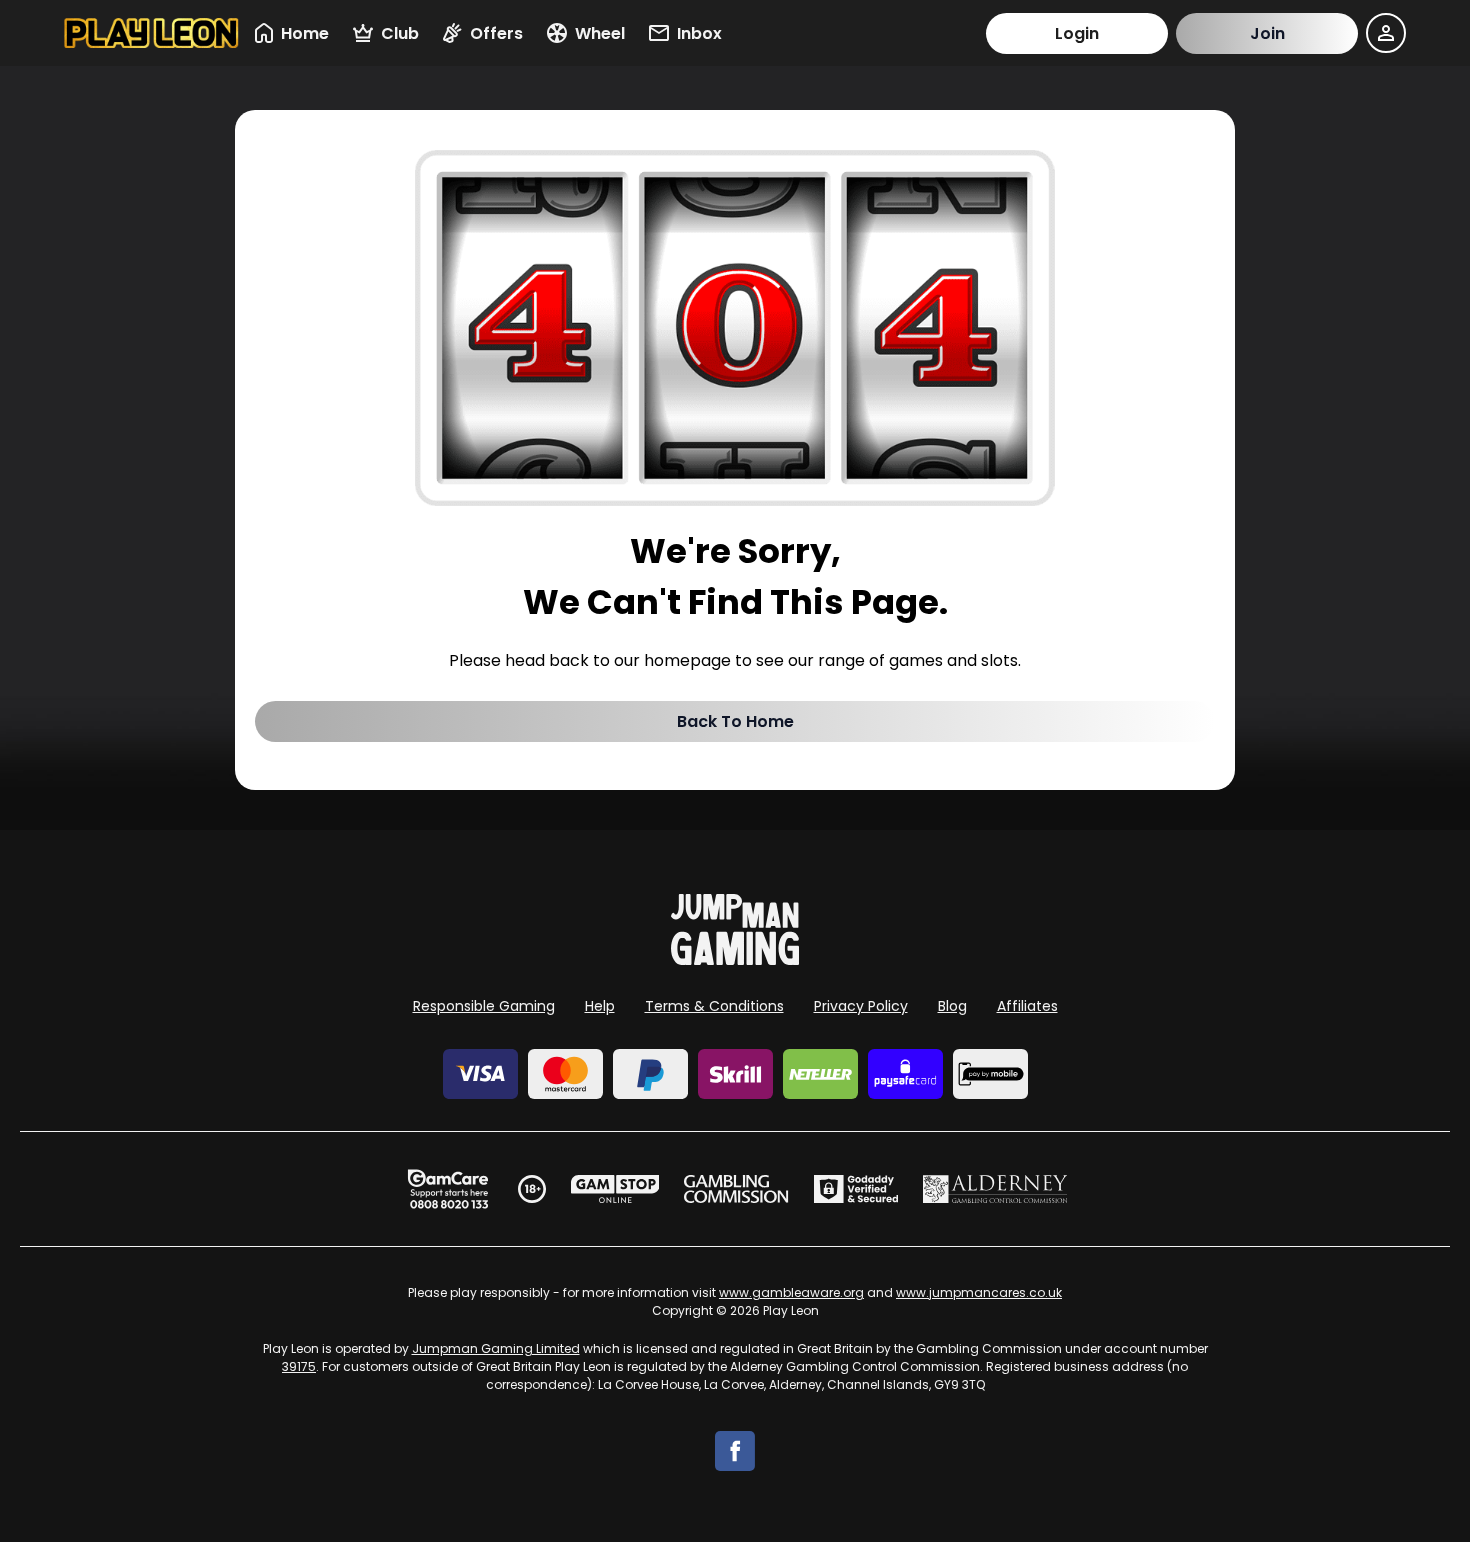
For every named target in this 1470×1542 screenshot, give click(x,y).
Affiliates (1027, 1006)
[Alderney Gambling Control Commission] (995, 1189)
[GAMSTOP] (615, 1189)
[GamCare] (448, 1189)
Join (1267, 33)
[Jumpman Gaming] (735, 959)
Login (1077, 33)
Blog (952, 1006)
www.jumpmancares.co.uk (979, 1292)
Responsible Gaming (484, 1006)
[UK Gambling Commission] (736, 1189)
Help (600, 1006)
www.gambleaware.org (791, 1292)
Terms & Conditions (714, 1006)
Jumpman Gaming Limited (496, 1348)
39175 (299, 1366)
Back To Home (735, 721)
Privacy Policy (861, 1006)
